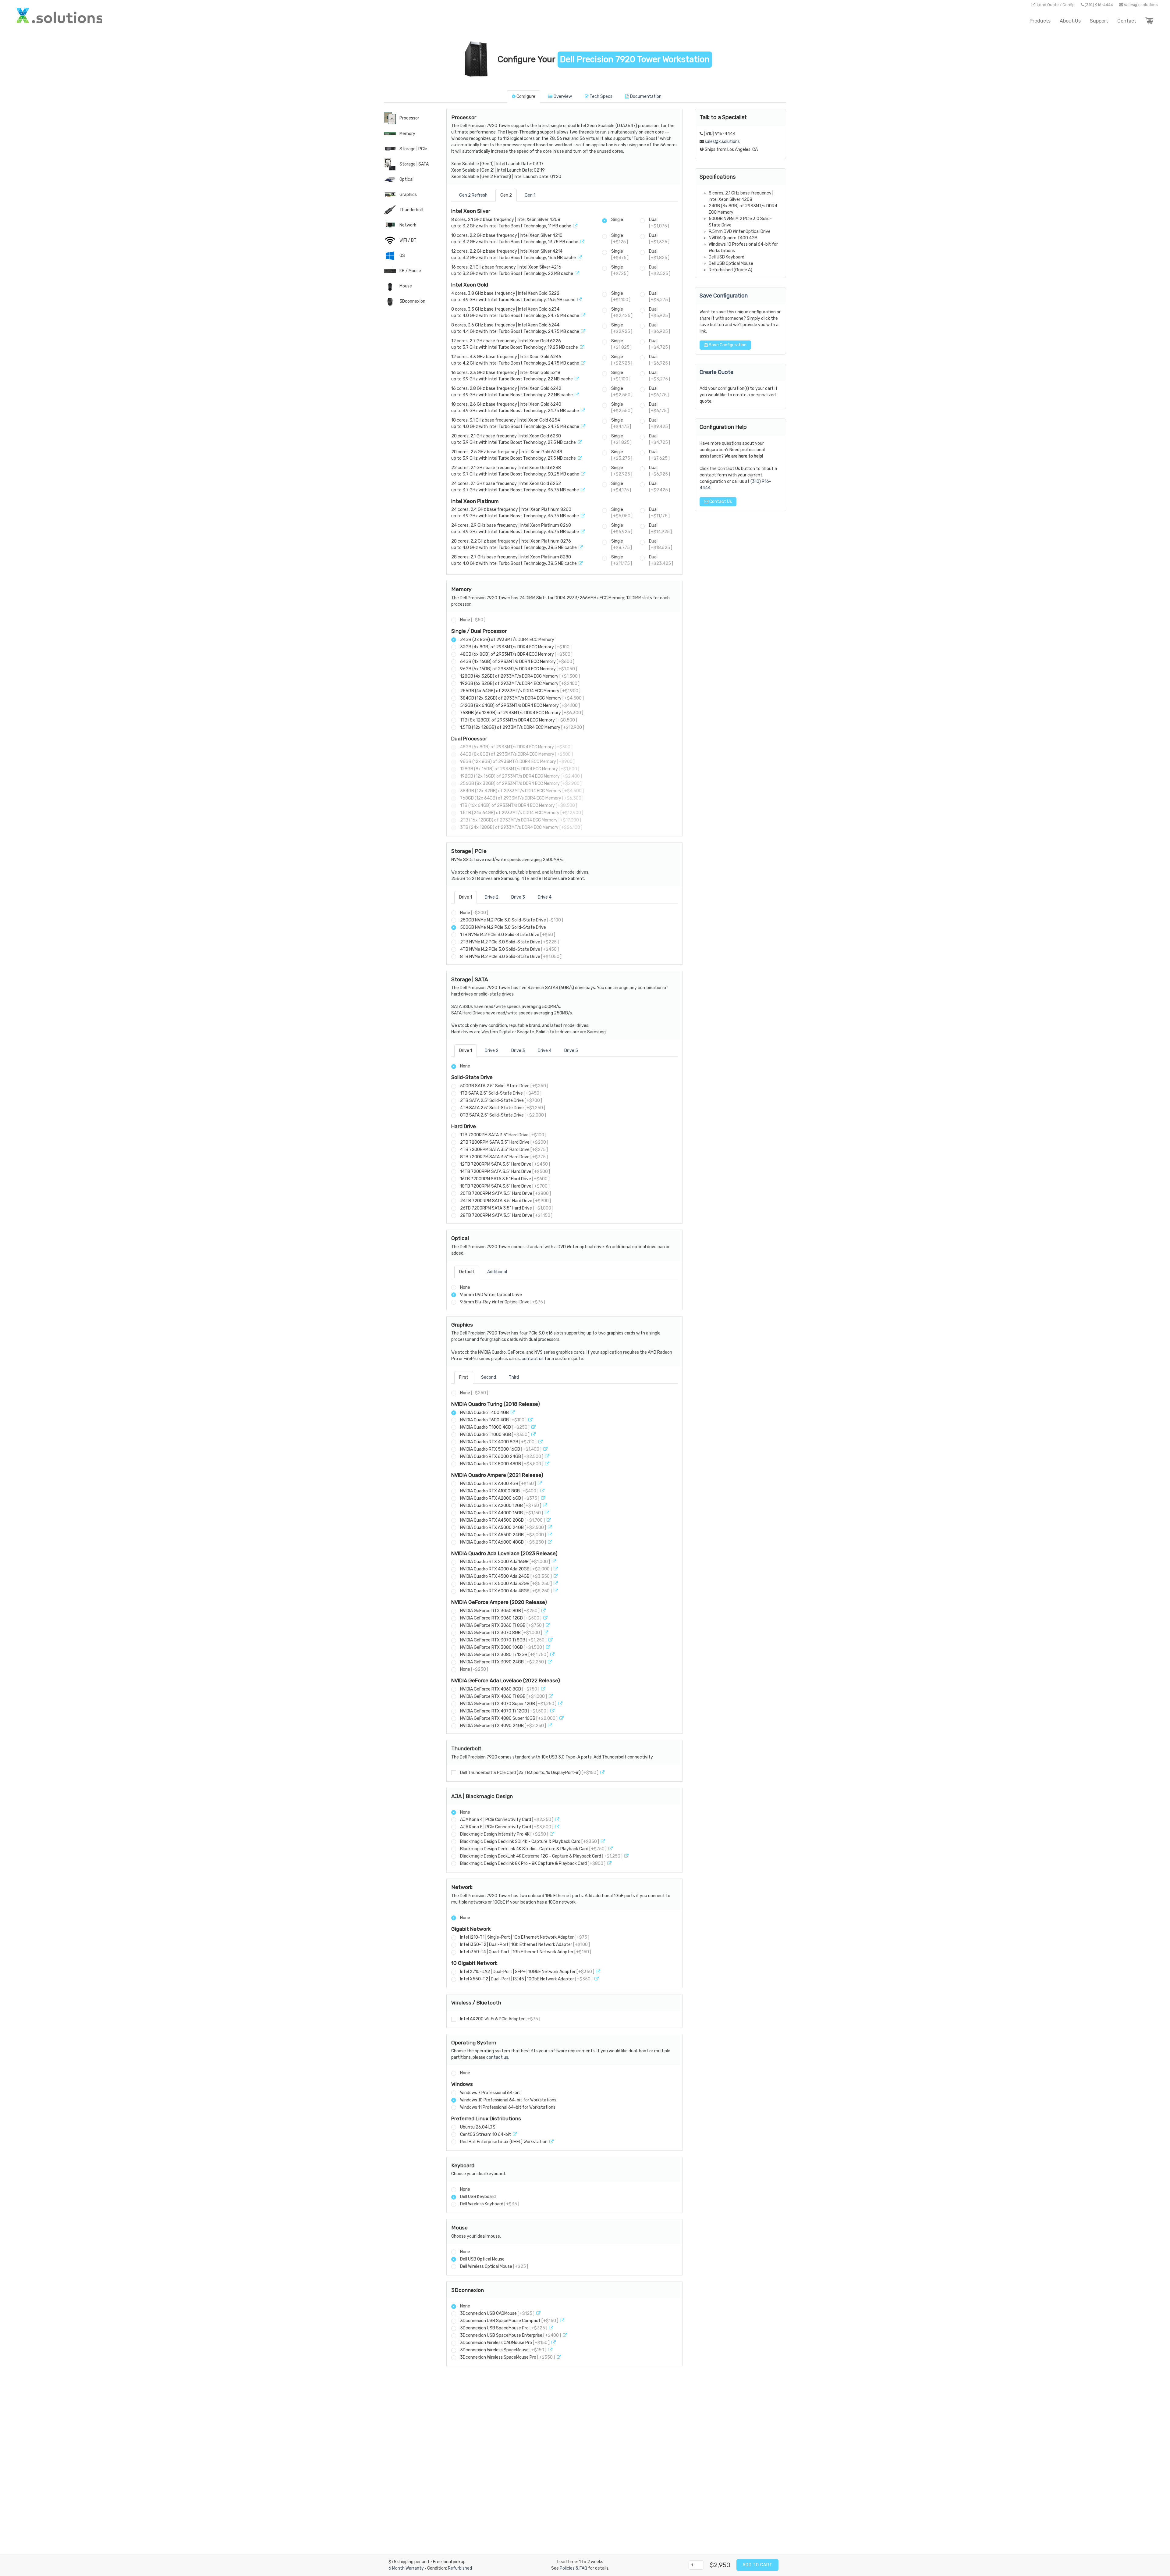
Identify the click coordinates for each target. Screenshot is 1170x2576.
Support (1099, 21)
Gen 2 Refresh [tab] (473, 195)
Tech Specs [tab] (601, 96)
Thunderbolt (411, 210)
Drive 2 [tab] (492, 897)
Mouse (405, 286)
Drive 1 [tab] (466, 897)
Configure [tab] (526, 96)
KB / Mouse (410, 271)
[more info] (575, 226)
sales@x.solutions (1141, 5)
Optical (406, 179)
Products (1040, 21)
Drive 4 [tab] (545, 897)
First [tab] (464, 1377)
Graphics (408, 195)
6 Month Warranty (406, 2568)
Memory (407, 134)
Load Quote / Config (1056, 5)
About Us (1070, 21)
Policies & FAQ (573, 2568)
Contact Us (720, 502)
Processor (409, 118)
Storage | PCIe (413, 149)
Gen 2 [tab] (506, 195)
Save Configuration (727, 345)
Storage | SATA (414, 164)
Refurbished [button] (460, 2568)
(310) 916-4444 (1099, 5)
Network (407, 225)
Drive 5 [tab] (571, 1051)
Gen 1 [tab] (530, 195)
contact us (533, 1359)
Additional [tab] (497, 1272)
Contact (1127, 21)
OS (402, 256)
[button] (478, 60)
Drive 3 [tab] (518, 897)
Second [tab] (489, 1377)
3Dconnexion (412, 301)
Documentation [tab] (646, 96)
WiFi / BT (408, 240)
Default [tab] (467, 1272)
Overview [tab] (563, 96)
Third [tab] (514, 1377)
